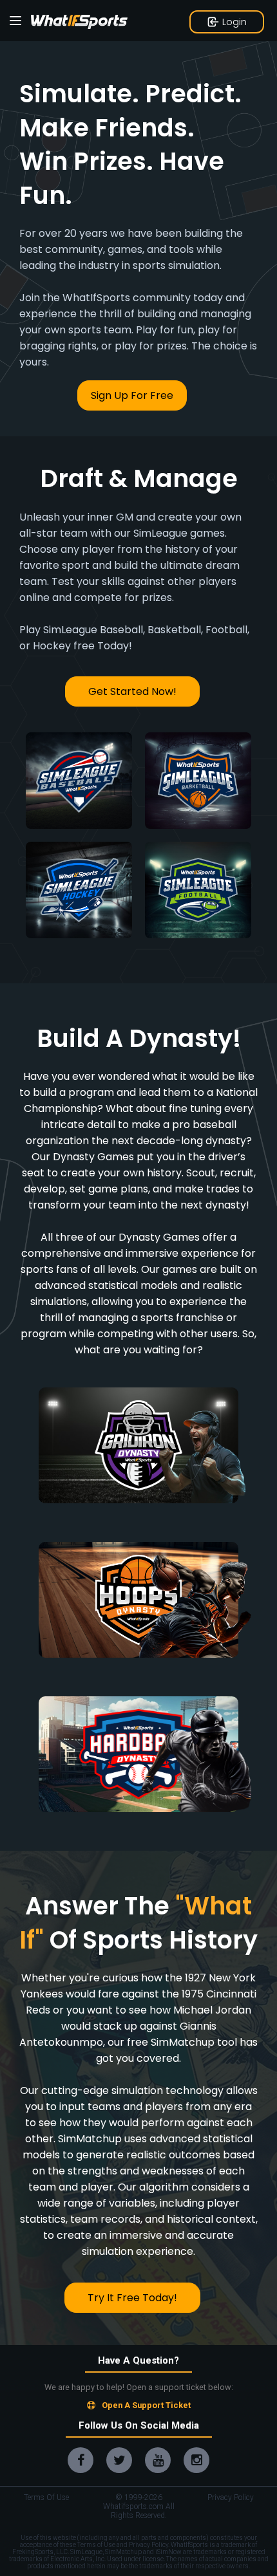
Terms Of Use (46, 2497)
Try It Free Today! (132, 2298)
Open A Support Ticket (146, 2405)
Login (234, 22)
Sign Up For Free (132, 395)
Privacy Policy (231, 2497)
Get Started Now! (132, 691)
